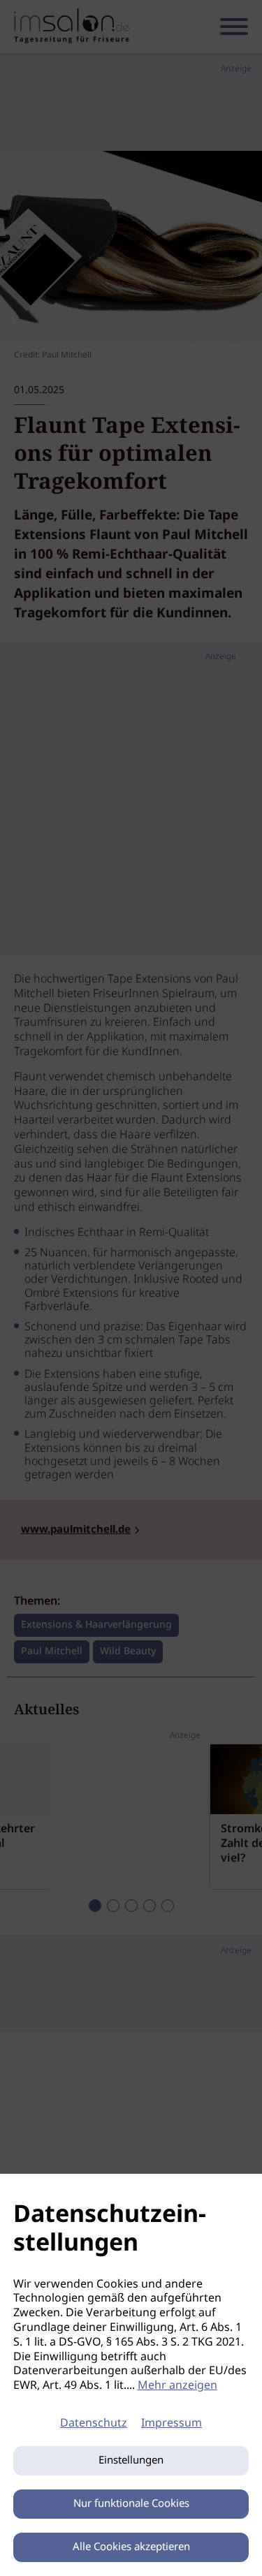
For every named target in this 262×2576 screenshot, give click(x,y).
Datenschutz (94, 2423)
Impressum (172, 2423)
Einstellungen (131, 2461)
